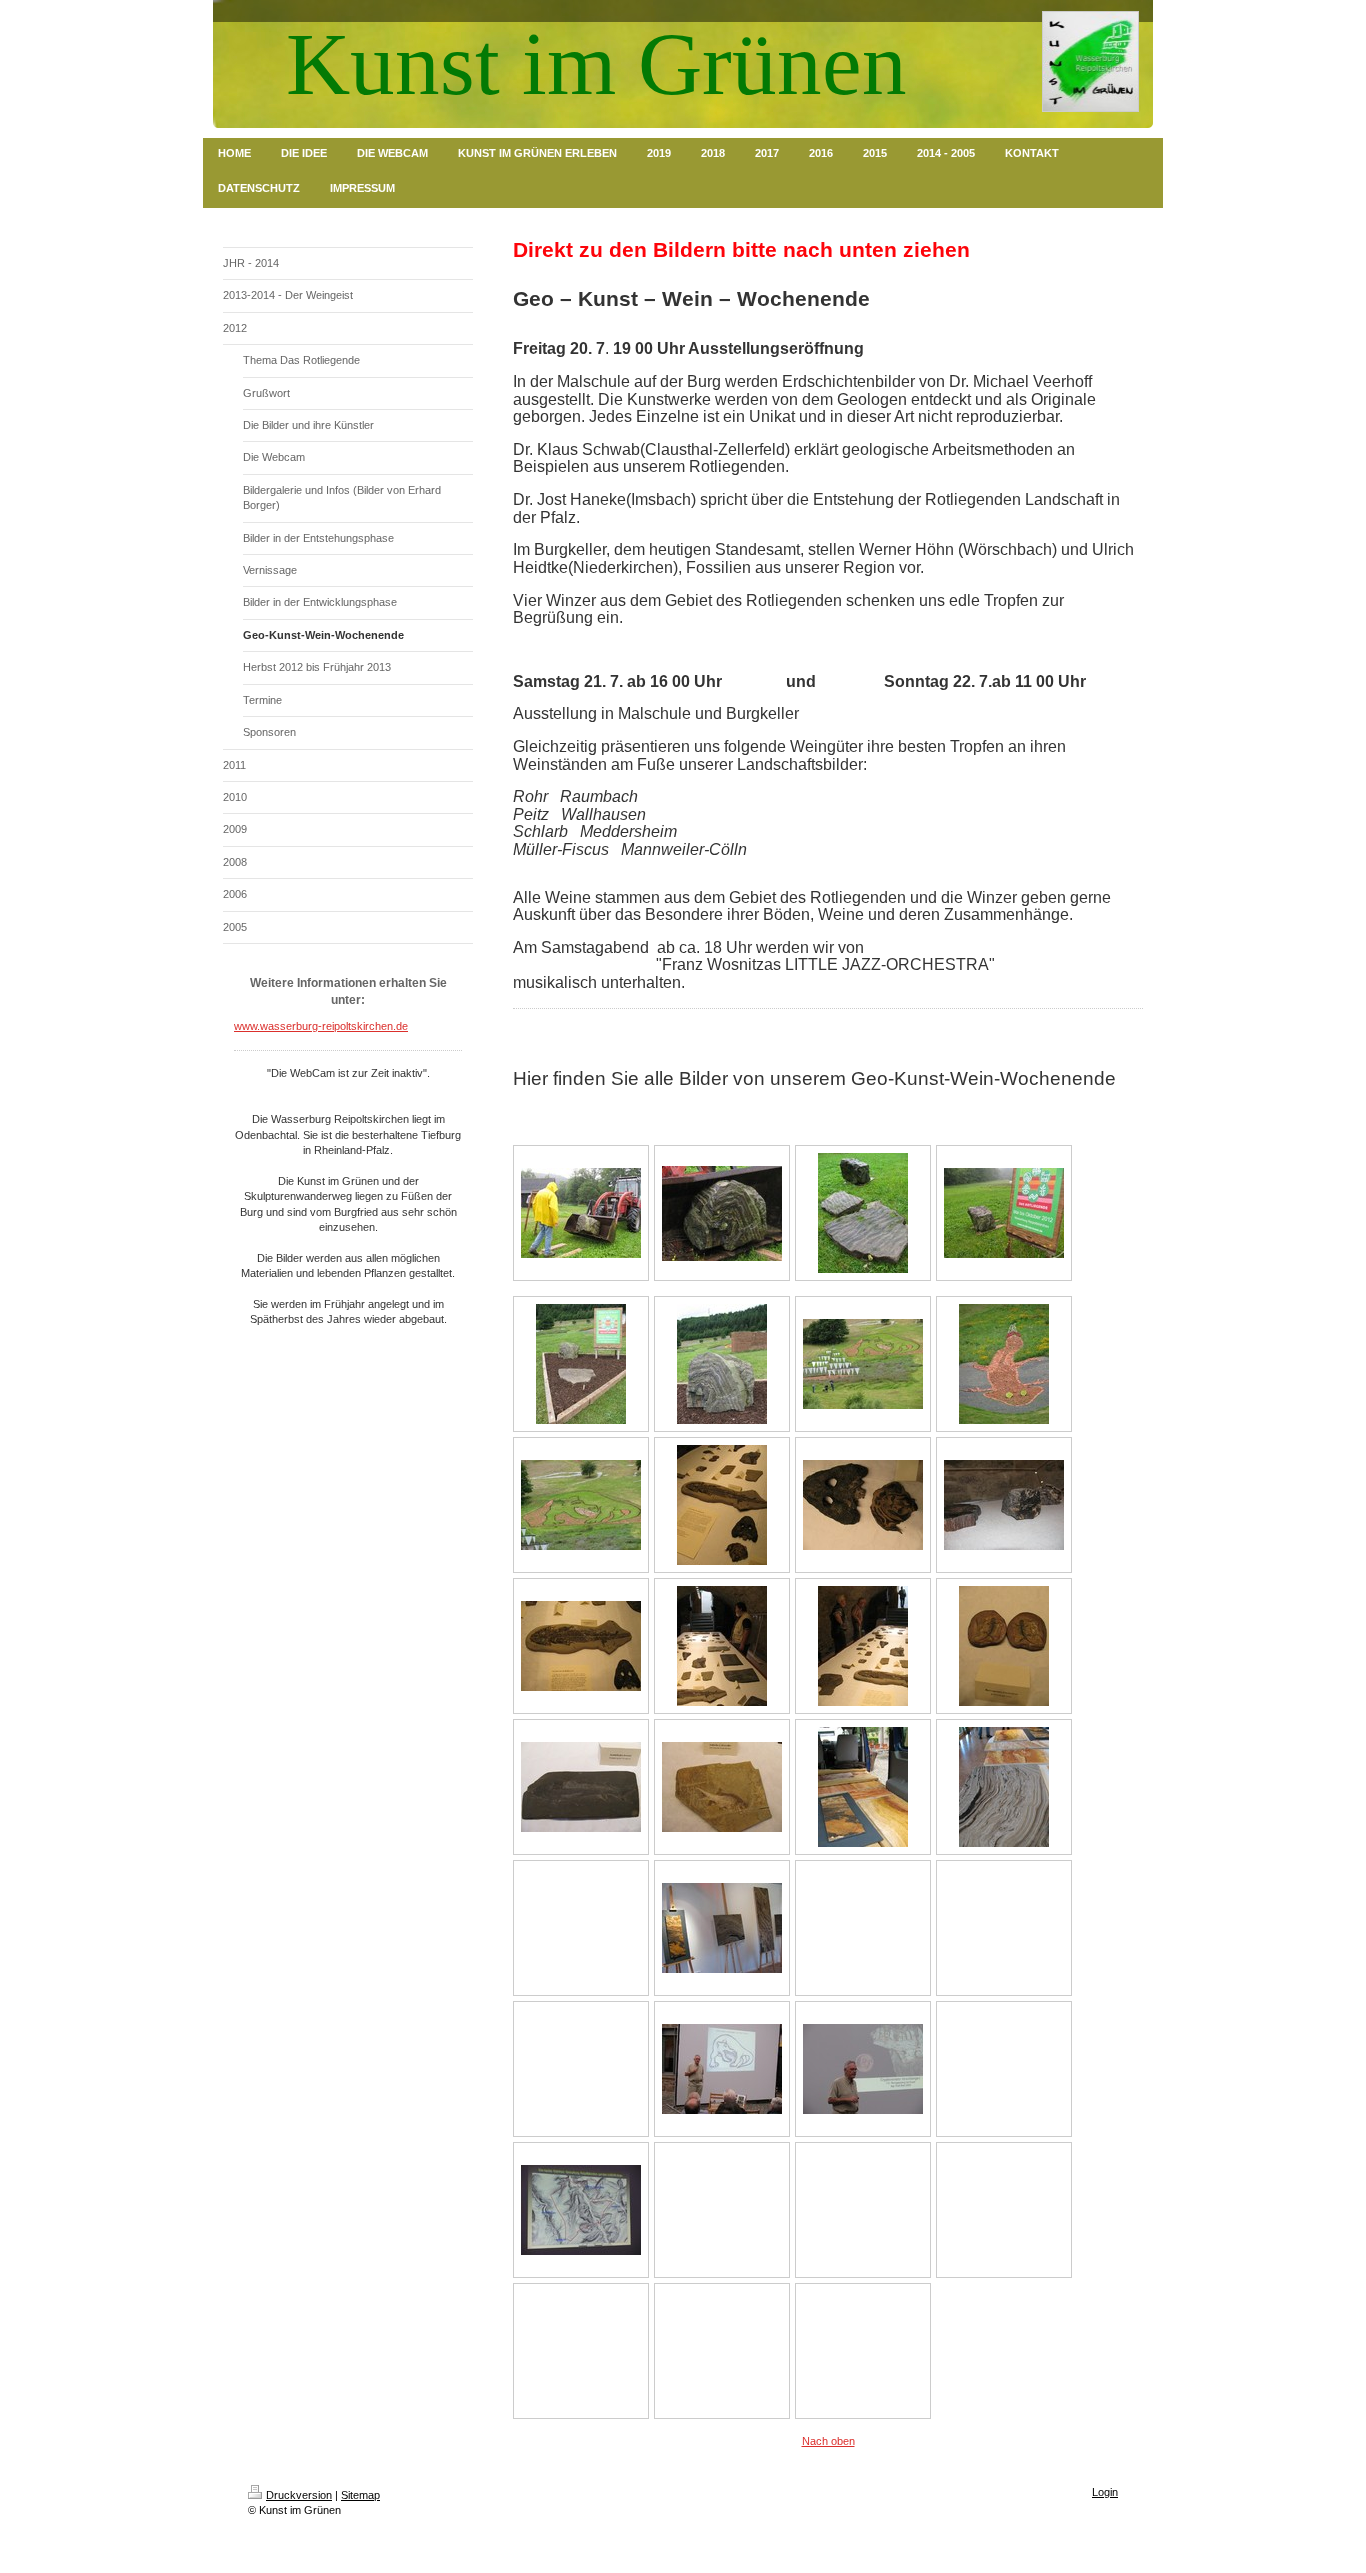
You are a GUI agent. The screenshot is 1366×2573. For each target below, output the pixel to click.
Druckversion (299, 2495)
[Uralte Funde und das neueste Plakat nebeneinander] (1004, 1213)
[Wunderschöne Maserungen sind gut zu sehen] (1004, 1787)
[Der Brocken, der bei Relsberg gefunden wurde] (722, 1364)
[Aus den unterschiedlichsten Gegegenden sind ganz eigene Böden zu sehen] (722, 1928)
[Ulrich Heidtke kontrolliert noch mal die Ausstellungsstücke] (722, 1646)
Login (1105, 2492)
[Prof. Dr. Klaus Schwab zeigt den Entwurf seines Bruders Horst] (722, 2069)
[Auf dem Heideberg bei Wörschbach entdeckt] (581, 1787)
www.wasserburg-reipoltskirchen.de (321, 1026)
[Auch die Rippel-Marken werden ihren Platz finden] (863, 1213)
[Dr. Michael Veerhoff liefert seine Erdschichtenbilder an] (863, 1787)
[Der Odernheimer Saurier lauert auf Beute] (1004, 1364)
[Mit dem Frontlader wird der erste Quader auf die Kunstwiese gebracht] (581, 1213)
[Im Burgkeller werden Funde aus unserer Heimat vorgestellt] (722, 1505)
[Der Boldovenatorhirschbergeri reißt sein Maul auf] (581, 1505)
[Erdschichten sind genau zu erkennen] (1004, 1505)
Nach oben (828, 2441)
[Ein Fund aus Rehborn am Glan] (1004, 1646)
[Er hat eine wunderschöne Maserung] (722, 1213)
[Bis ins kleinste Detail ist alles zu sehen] (581, 1646)
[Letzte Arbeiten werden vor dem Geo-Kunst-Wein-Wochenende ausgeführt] (863, 1364)
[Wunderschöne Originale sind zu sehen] (863, 1505)
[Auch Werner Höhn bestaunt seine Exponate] (863, 1646)
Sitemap (360, 2495)
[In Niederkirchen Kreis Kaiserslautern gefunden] (722, 1787)
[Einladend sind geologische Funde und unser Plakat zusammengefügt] (581, 1364)
